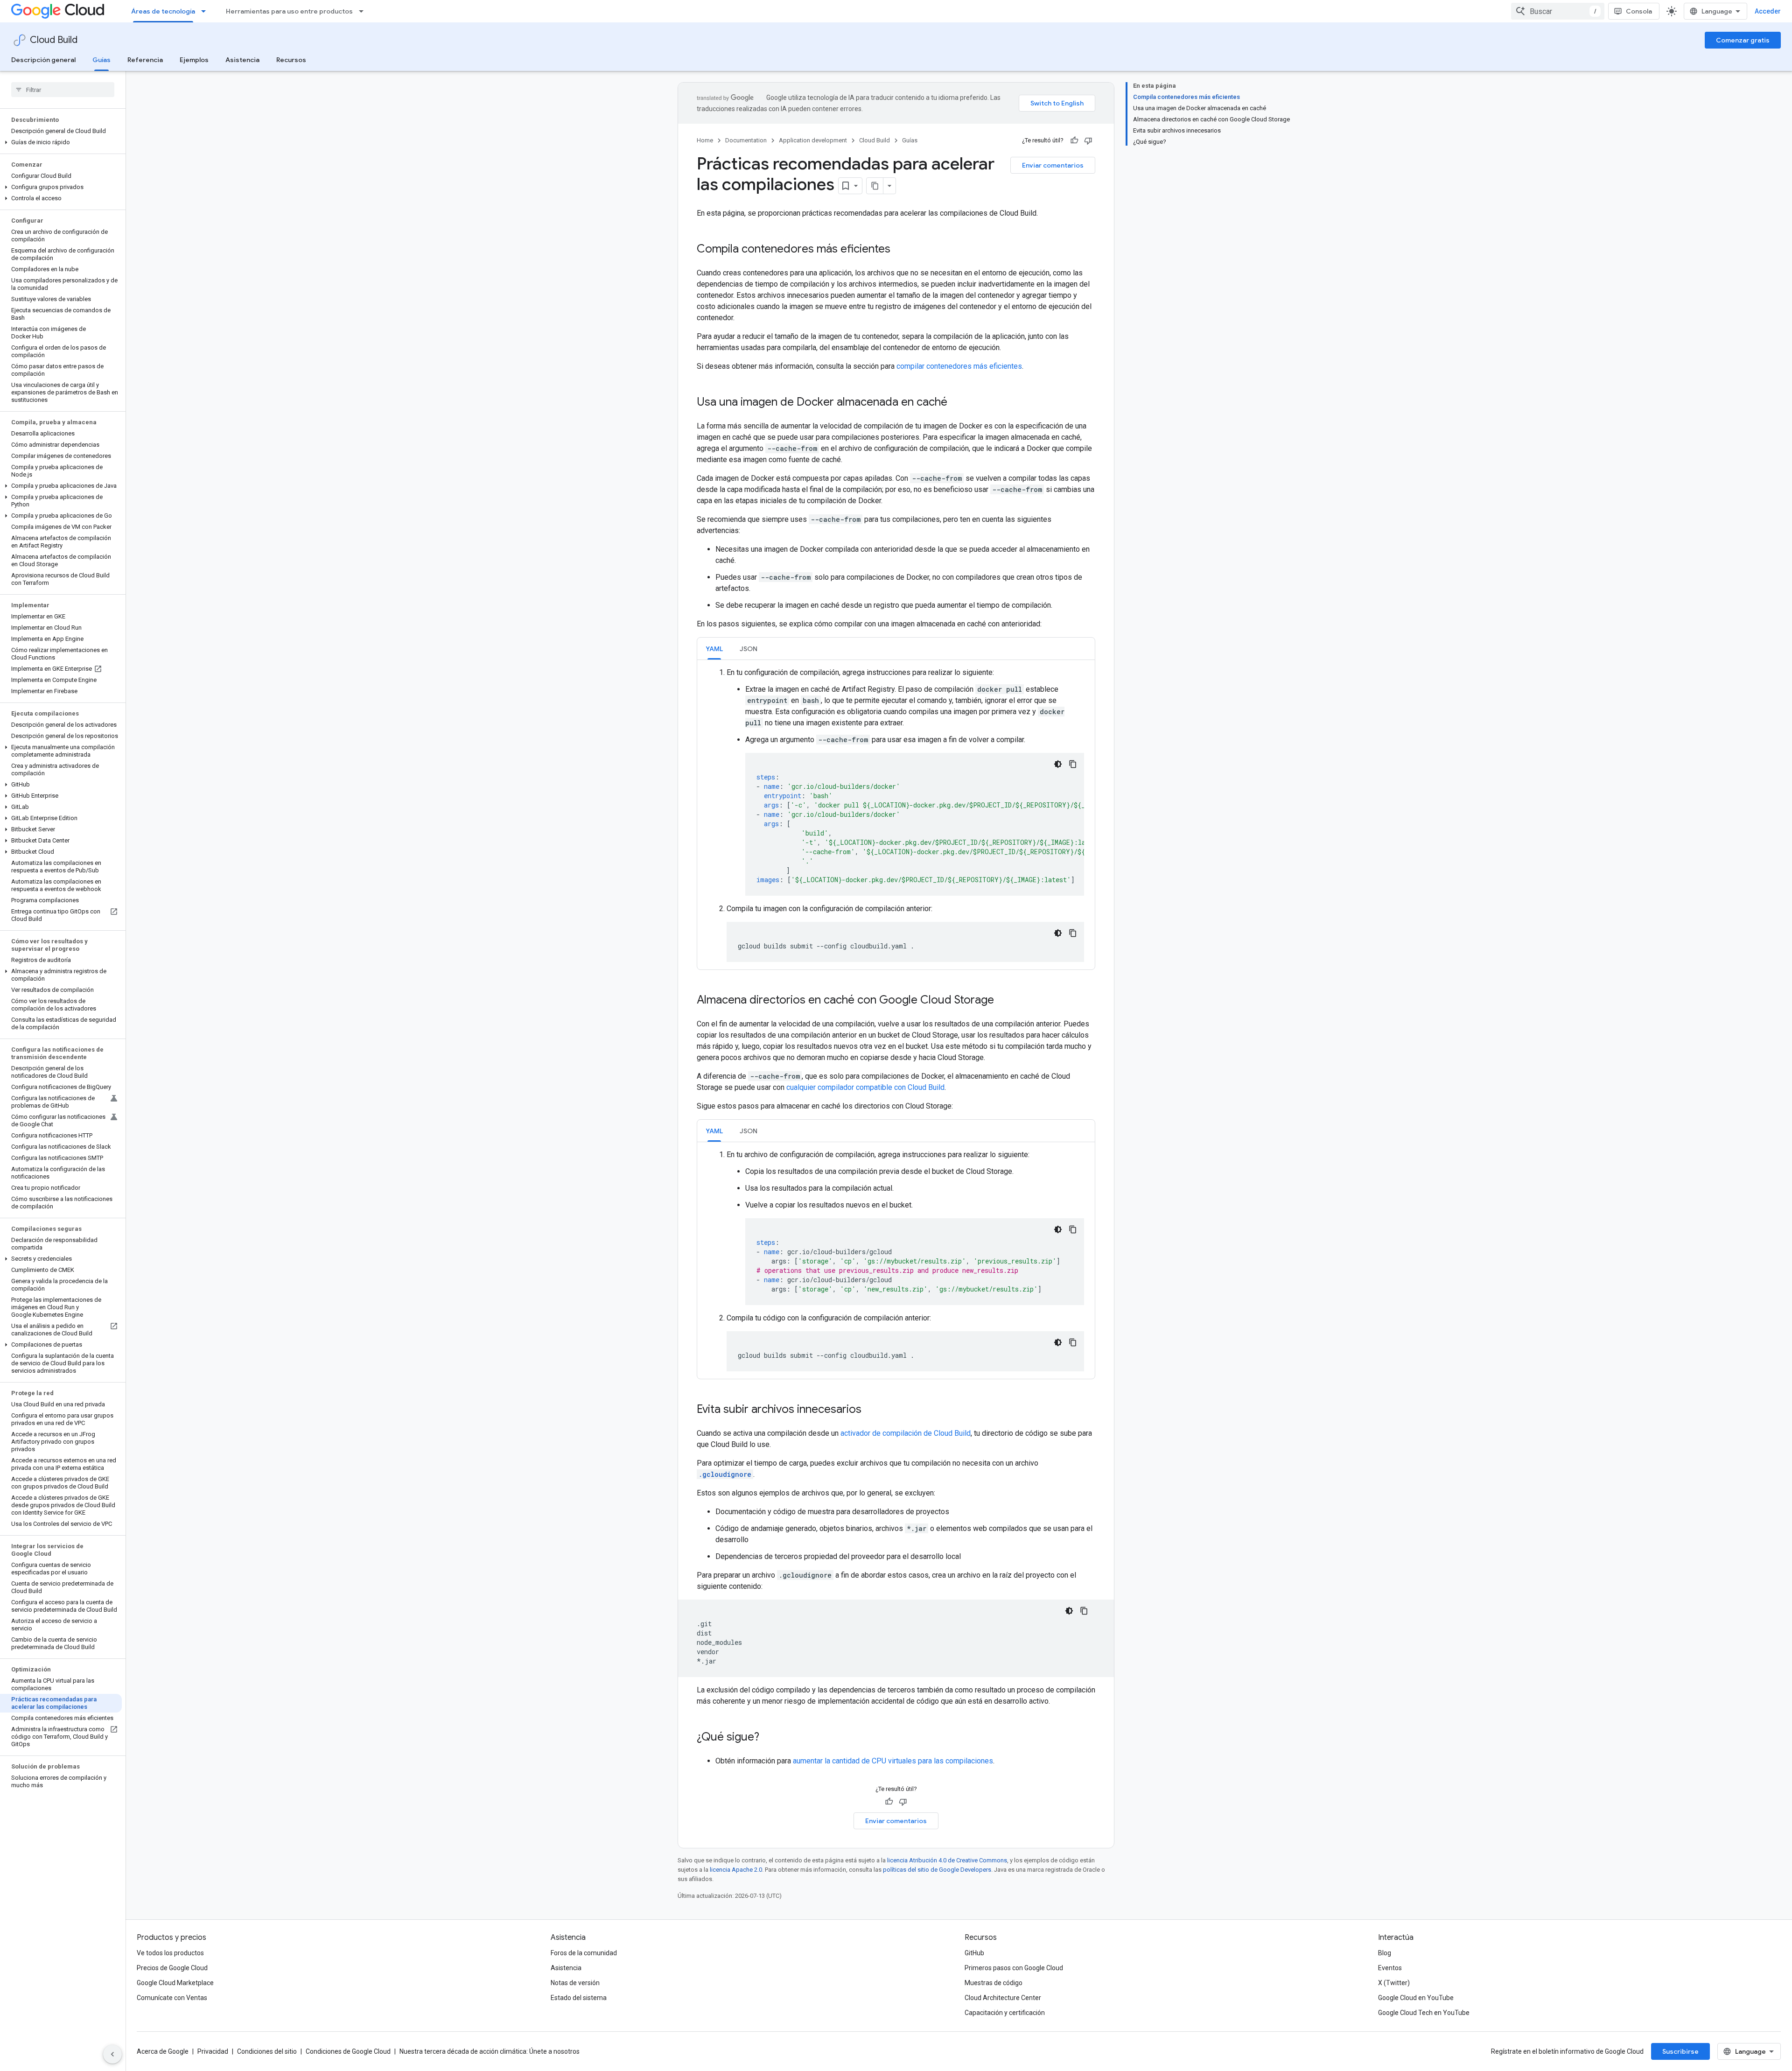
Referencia (145, 60)
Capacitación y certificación (1005, 2013)
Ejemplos (194, 60)
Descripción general (43, 60)
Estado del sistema (579, 1998)
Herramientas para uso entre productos (289, 11)
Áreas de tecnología (163, 11)
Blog (1385, 1953)
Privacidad (213, 2051)
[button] (61, 142)
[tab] (714, 649)
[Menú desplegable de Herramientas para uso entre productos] (364, 11)
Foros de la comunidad (584, 1953)
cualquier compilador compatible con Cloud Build (865, 1087)
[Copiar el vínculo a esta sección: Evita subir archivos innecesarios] (871, 1410)
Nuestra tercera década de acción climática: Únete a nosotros (490, 2051)
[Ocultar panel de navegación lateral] (112, 2054)
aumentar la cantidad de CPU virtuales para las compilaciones (893, 1761)
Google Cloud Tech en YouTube (1424, 2013)
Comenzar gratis (1743, 40)
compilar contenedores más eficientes (959, 366)
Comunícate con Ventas (172, 1998)
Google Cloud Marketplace (175, 1983)
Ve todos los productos (170, 1953)
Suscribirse (1680, 2051)
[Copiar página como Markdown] (875, 186)
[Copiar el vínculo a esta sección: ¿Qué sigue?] (769, 1738)
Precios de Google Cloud (172, 1968)
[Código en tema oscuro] (1058, 764)
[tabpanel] (896, 814)
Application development (813, 140)
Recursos (291, 60)
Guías (101, 60)
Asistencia (242, 60)
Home (705, 140)
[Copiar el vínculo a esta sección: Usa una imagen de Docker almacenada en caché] (957, 403)
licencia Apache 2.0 (736, 1870)
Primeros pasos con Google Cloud (1014, 1968)
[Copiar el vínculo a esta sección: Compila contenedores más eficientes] (900, 250)
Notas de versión (575, 1983)
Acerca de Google (163, 2051)
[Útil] (1074, 140)
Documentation (746, 140)
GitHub (974, 1953)
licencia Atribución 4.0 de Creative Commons (947, 1860)
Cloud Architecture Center (1003, 1998)
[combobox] (1558, 11)
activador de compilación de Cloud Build (906, 1433)
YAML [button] (714, 649)
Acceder (1768, 11)
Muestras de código (994, 1983)
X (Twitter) (1394, 1983)
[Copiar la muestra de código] (1073, 764)
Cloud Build (54, 40)
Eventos (1390, 1968)
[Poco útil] (1088, 140)
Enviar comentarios (1053, 165)
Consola (1639, 11)
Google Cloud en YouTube (1416, 1998)
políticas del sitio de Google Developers (937, 1870)
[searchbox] (63, 90)
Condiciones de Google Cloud (348, 2051)
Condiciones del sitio (267, 2051)
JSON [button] (749, 649)
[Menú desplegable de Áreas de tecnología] (206, 11)
